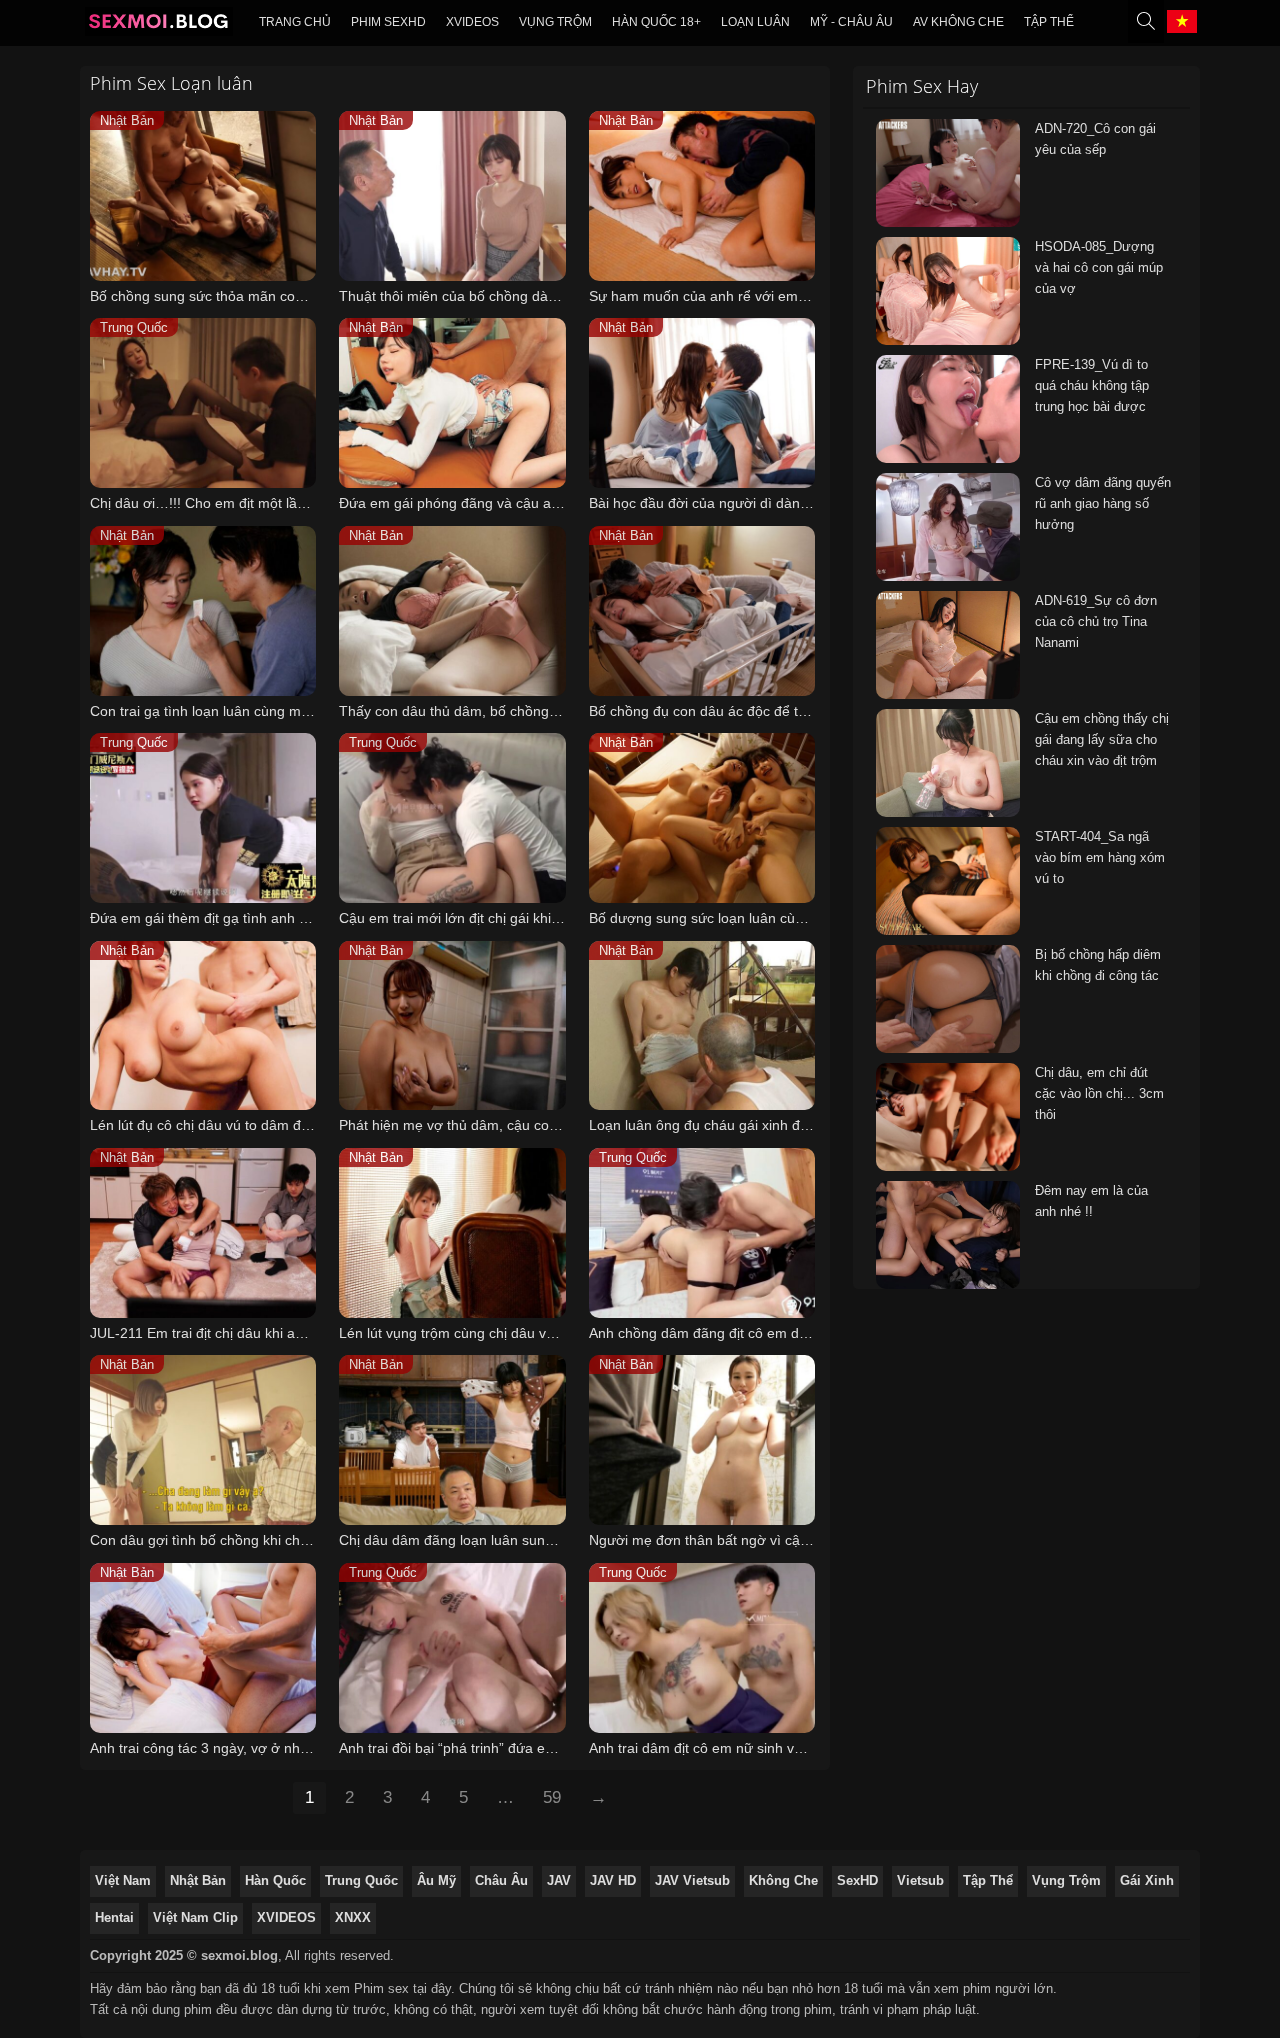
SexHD (857, 1880)
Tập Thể (988, 1880)
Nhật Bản (198, 1880)
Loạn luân (755, 22)
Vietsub (920, 1880)
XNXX (353, 1917)
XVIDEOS (472, 22)
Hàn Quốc (275, 1880)
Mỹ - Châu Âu (851, 22)
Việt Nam (123, 1880)
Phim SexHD (388, 22)
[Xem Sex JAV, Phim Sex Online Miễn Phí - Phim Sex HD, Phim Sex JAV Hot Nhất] (159, 26)
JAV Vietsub (692, 1880)
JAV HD (613, 1880)
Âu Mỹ (436, 1880)
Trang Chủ (295, 22)
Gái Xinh (1147, 1880)
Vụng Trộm (1066, 1880)
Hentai (114, 1917)
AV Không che (958, 22)
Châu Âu (501, 1880)
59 (552, 1797)
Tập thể (1049, 22)
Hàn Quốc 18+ (656, 22)
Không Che (783, 1880)
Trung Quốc (361, 1880)
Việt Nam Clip (195, 1917)
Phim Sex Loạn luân (171, 83)
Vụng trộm (555, 22)
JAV (559, 1880)
